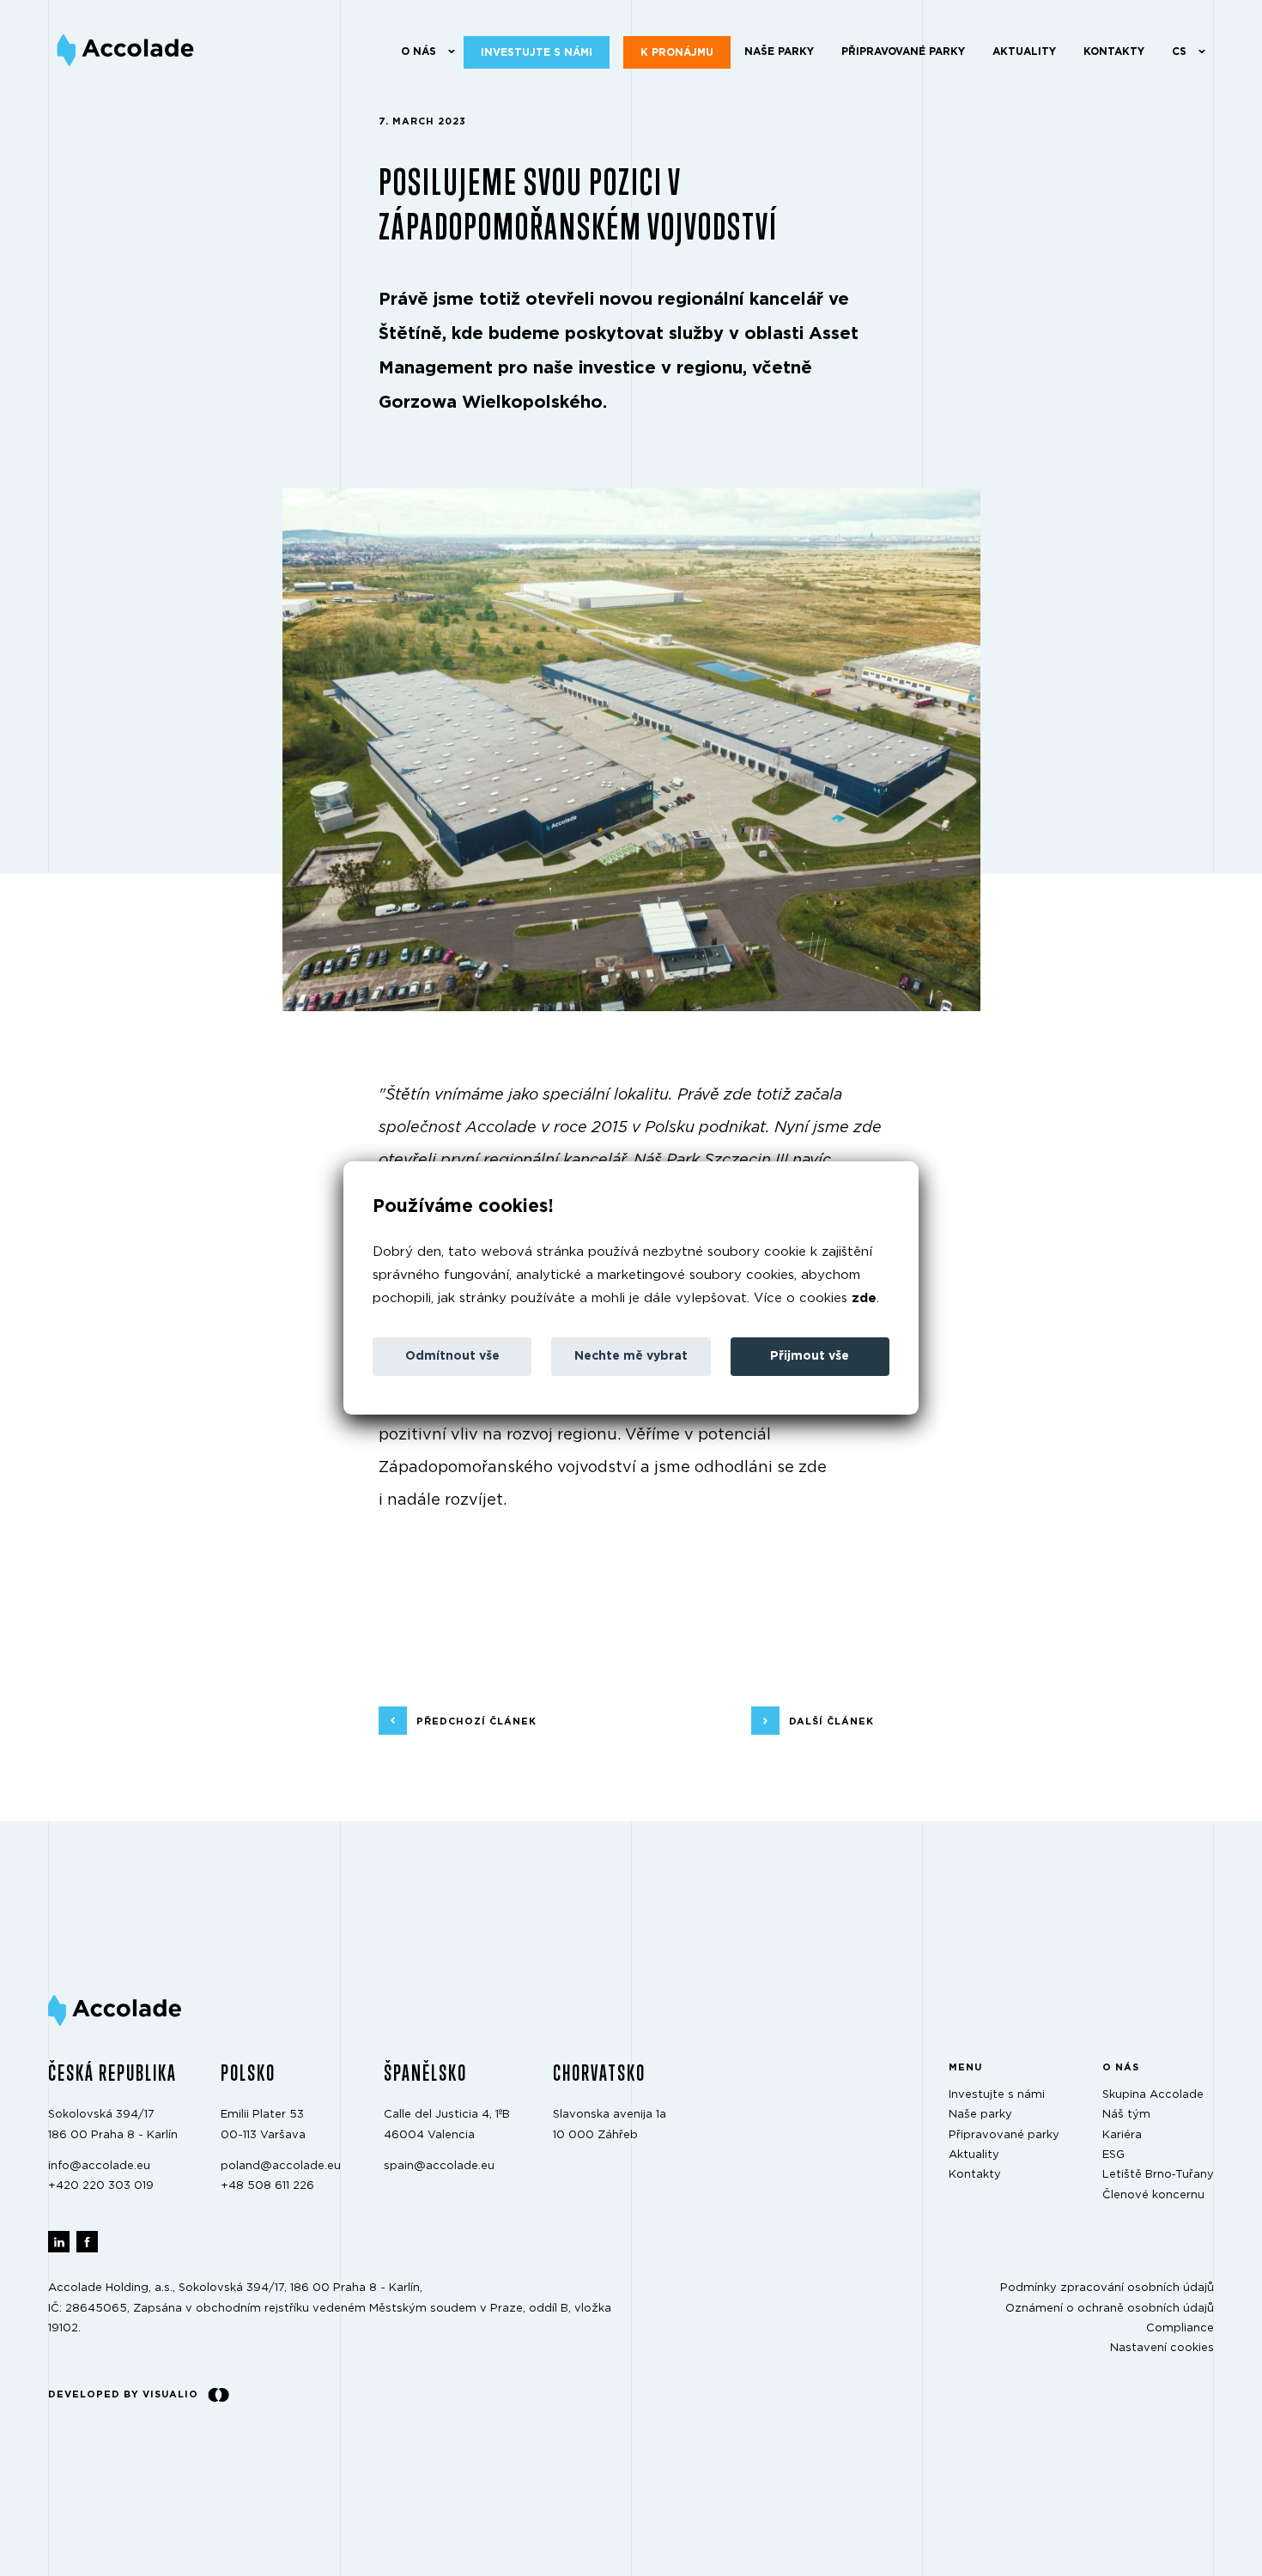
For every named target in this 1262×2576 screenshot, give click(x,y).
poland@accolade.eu (281, 2166)
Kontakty (1114, 52)
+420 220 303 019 (101, 2186)
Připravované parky (903, 52)
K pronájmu (677, 52)
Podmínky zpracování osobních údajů (1107, 2288)
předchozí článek (476, 1721)
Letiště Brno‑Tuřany (1158, 2175)
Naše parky (779, 52)
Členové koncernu (1153, 2194)
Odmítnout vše (452, 1356)
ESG (1113, 2155)
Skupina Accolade (1153, 2095)
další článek (831, 1721)
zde (864, 1298)
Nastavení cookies (1162, 2348)
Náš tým (1126, 2115)
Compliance (1180, 2328)
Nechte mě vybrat (631, 1356)
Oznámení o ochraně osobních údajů (1110, 2308)
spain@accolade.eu (439, 2166)
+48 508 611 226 (267, 2186)
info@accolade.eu (99, 2166)
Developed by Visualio (123, 2394)
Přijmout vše (810, 1356)
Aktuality (1024, 52)
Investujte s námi (537, 52)
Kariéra (1122, 2134)
